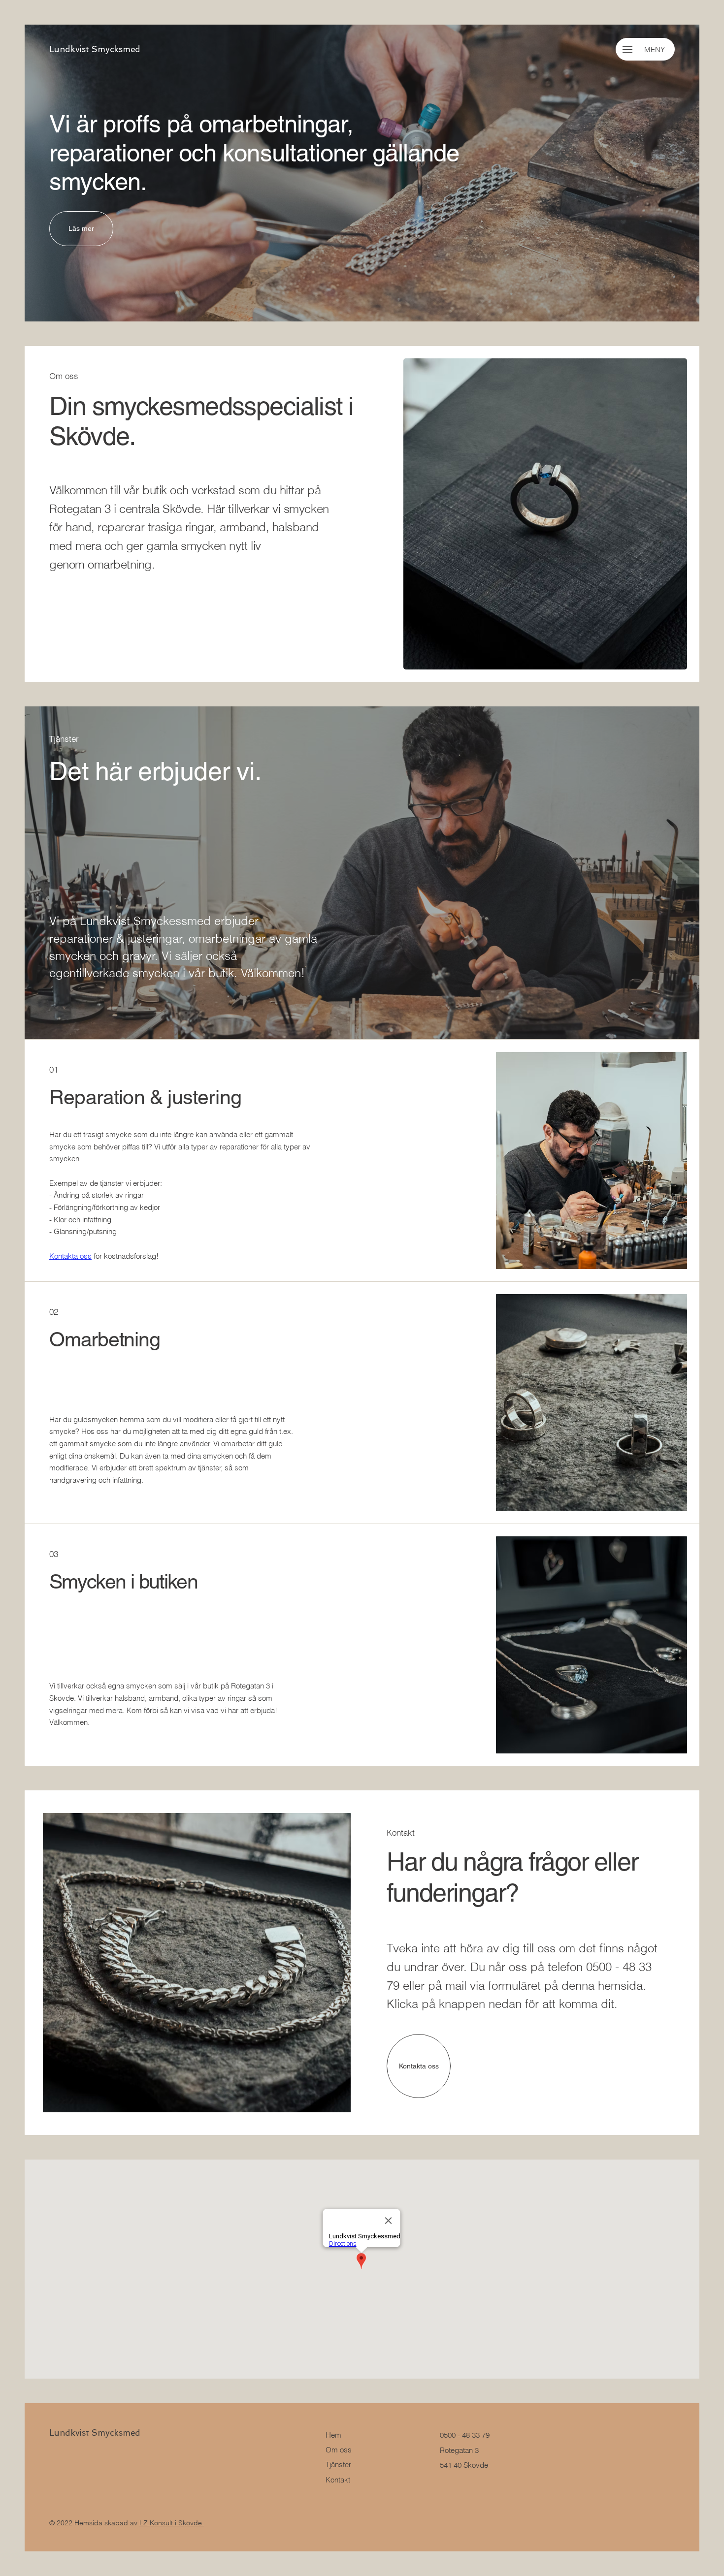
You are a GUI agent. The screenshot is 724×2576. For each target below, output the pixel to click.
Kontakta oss (70, 1256)
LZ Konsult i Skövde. (172, 2523)
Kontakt (338, 2480)
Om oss (339, 2450)
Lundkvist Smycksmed (95, 49)
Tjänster (338, 2465)
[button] (627, 49)
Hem (333, 2435)
